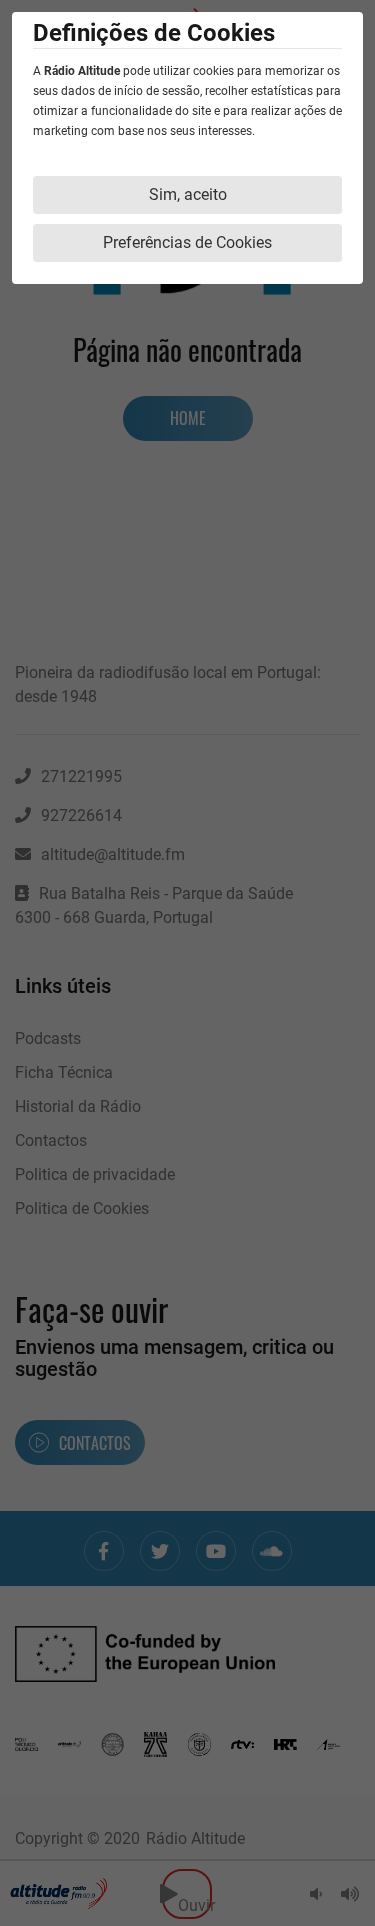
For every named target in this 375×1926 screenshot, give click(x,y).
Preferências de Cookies (187, 242)
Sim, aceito (188, 194)
